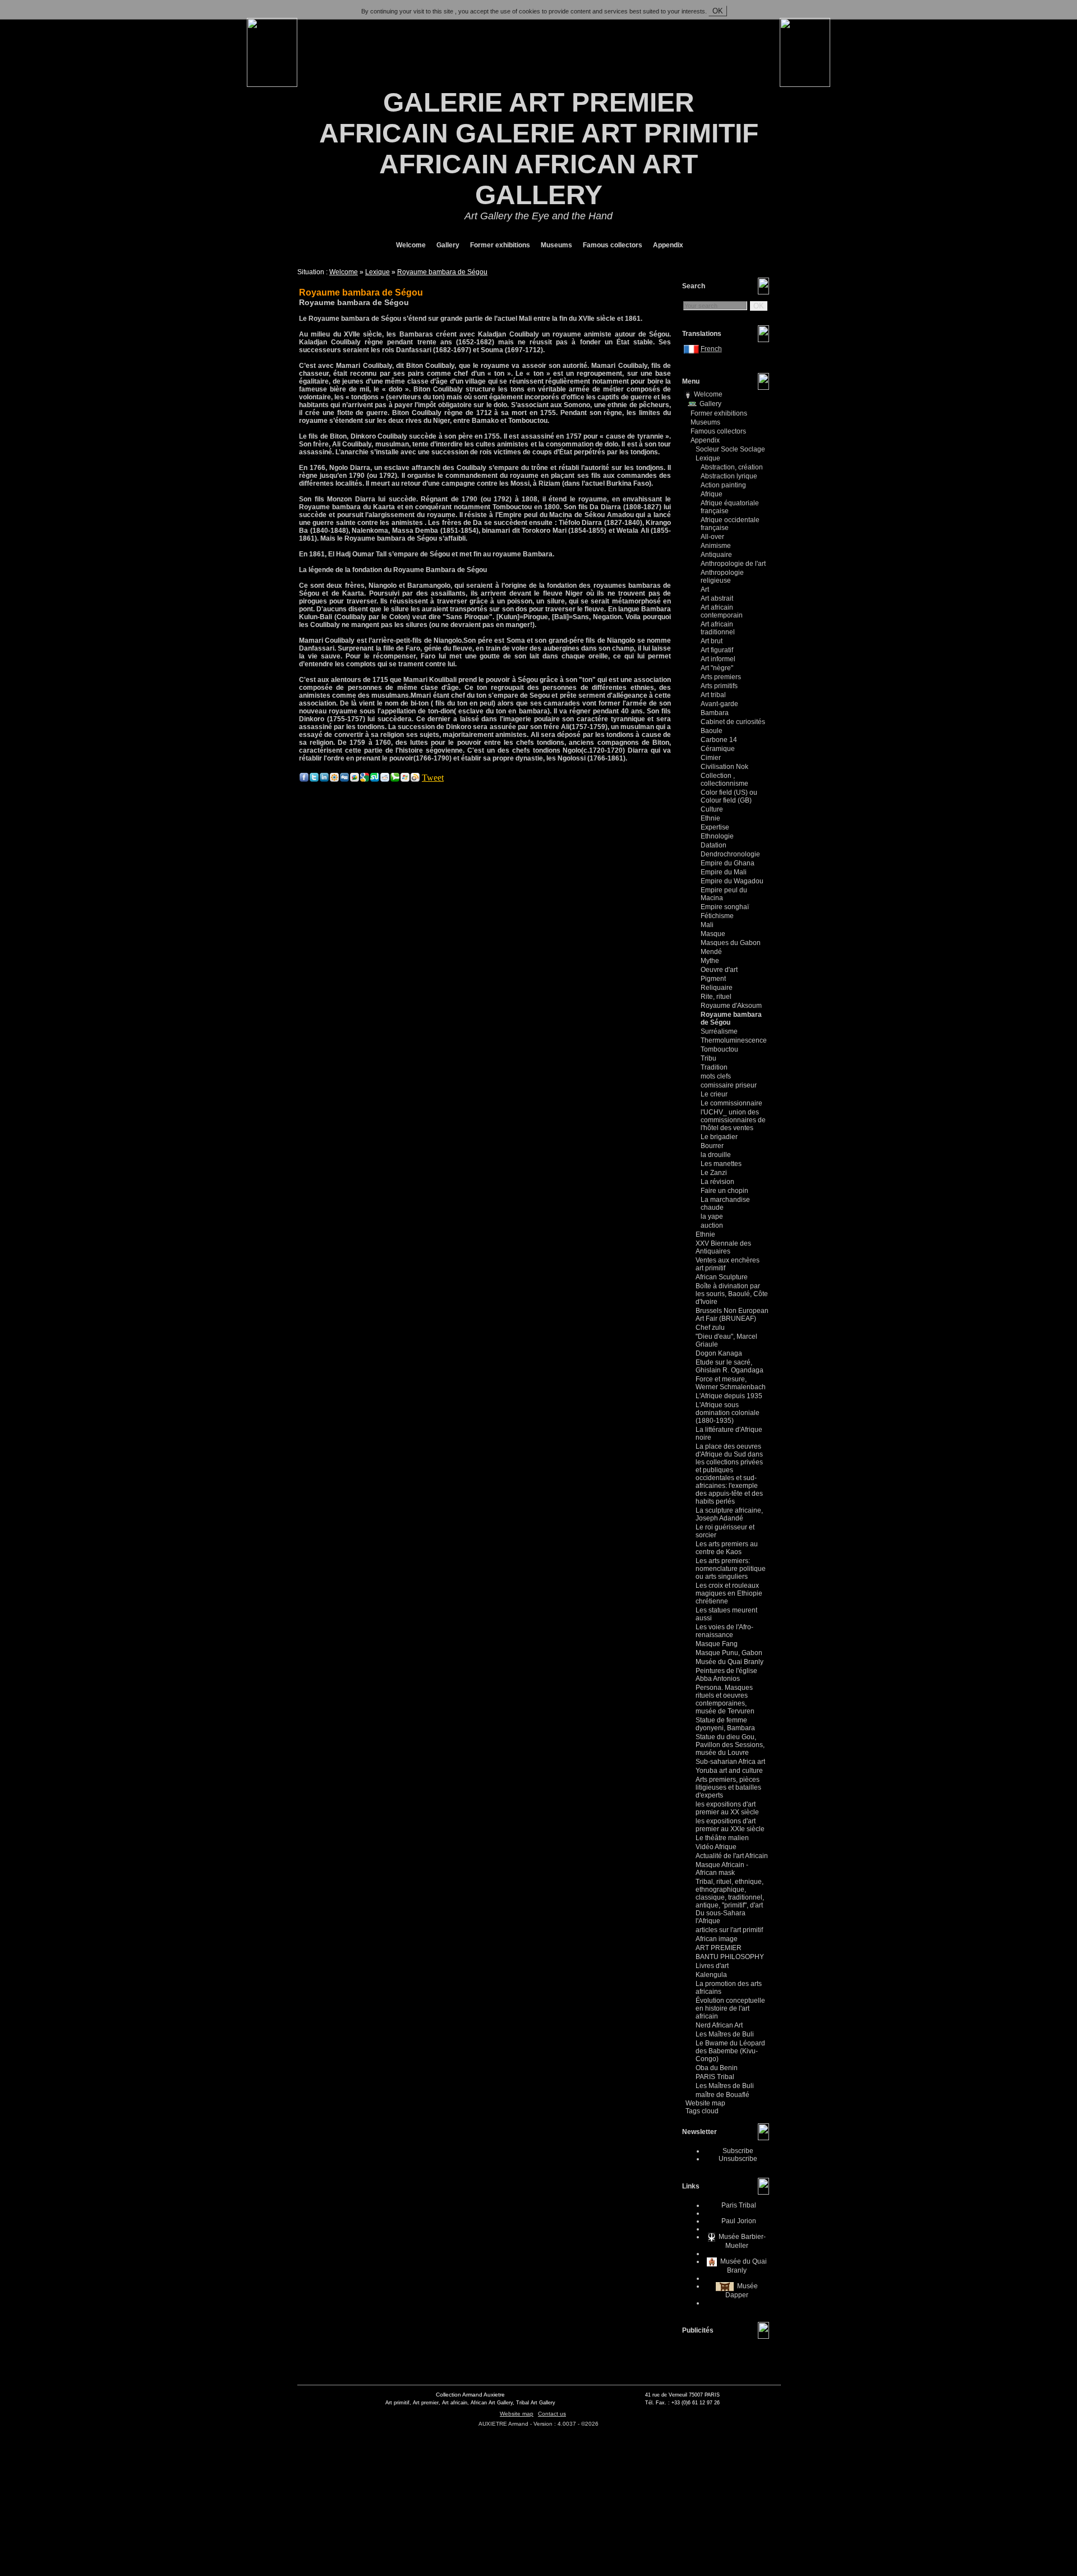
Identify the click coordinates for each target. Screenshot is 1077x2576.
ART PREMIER (719, 1948)
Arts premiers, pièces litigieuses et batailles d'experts (728, 1787)
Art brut (712, 641)
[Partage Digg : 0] (344, 779)
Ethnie (710, 818)
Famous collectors (612, 245)
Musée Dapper (742, 2291)
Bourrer (712, 1146)
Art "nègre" (717, 668)
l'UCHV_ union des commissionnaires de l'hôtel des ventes (733, 1120)
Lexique (378, 272)
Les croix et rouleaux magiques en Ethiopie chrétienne (729, 1593)
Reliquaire (717, 988)
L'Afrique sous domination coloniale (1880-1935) (728, 1413)
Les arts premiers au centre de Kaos (727, 1548)
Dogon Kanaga (719, 1353)
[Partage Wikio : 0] (415, 779)
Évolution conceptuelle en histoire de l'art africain (730, 2008)
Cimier (711, 758)
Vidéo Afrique (716, 1847)
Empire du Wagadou (732, 881)
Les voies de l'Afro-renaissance (724, 1631)
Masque (713, 934)
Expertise (715, 827)
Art (705, 589)
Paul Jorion (738, 2221)
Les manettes (721, 1164)
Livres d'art (712, 1966)
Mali (707, 925)
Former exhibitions (499, 245)
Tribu (708, 1058)
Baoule (712, 731)
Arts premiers (721, 677)
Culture (712, 809)
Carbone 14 (719, 740)
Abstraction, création (732, 467)
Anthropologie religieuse (722, 577)
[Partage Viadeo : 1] (334, 779)
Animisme (716, 546)
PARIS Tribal (715, 2077)
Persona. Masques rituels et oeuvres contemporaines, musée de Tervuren (725, 1699)
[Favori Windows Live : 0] (405, 779)
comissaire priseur (729, 1085)
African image (717, 1939)
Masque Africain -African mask (722, 1869)
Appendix (667, 245)
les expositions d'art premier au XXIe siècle (730, 1825)
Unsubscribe (738, 2159)
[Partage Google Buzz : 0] (355, 779)
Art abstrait (717, 598)
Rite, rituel (716, 997)
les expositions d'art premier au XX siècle (727, 1808)
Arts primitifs (719, 686)
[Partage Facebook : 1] (304, 779)
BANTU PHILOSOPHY (730, 1957)
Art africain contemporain (722, 611)
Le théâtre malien (722, 1838)
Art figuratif (717, 650)
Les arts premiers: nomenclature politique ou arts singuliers (731, 1569)
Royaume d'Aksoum (731, 1006)
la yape (712, 1216)
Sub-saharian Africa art (730, 1762)
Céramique (718, 749)
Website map (705, 2103)
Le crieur (714, 1094)
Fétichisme (717, 916)
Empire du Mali (724, 872)
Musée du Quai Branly (729, 1662)
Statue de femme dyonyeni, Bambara (725, 1724)
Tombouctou (719, 1049)
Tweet (433, 778)
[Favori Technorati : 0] (395, 779)
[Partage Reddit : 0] (385, 779)
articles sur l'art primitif (729, 1930)
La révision (717, 1182)
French (711, 349)
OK (718, 11)
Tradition (714, 1067)
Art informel (718, 659)
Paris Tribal (738, 2205)
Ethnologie (717, 836)
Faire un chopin (724, 1191)
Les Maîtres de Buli (725, 2034)
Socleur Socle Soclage (730, 449)
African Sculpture (722, 1277)
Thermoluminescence (734, 1040)
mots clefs (716, 1076)
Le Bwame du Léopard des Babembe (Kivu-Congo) (730, 2051)
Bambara (715, 713)
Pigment (713, 979)
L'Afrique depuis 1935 (729, 1396)
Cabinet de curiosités (733, 722)
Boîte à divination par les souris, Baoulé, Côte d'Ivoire (732, 1294)
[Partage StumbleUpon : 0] (375, 779)
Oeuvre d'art (719, 970)
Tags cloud (702, 2111)
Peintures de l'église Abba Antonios (726, 1675)
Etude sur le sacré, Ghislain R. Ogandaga (729, 1366)
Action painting (723, 485)
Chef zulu (710, 1328)
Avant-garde (719, 704)
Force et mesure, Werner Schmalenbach (731, 1383)
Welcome (410, 245)
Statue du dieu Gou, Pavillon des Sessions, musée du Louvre (730, 1745)
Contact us (552, 2414)
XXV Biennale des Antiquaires (723, 1247)
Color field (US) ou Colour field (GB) (729, 796)
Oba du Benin (717, 2068)
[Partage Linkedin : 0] (324, 779)
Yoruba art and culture (729, 1771)
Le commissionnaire (731, 1103)
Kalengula (711, 1975)
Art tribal (713, 695)
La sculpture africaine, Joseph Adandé (729, 1514)
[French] (692, 349)
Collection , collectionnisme (724, 780)
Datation (714, 845)
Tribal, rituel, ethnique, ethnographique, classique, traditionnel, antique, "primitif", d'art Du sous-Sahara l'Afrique (730, 1901)
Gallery (447, 245)
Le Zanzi (714, 1173)
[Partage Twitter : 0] (314, 779)
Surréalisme (719, 1031)
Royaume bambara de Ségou (442, 272)
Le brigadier (719, 1137)
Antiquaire (716, 555)
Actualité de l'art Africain (732, 1856)
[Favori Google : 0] (365, 779)
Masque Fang (717, 1644)
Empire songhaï (725, 907)
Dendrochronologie (730, 854)
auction (712, 1225)
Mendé (711, 952)
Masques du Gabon (731, 943)
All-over (712, 537)
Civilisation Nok (724, 767)
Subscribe (738, 2151)
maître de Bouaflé (722, 2095)
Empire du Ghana (728, 863)
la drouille (716, 1155)
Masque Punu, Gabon (729, 1653)
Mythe (710, 961)
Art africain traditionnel (718, 628)
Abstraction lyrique (729, 476)
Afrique (712, 494)
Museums (556, 245)
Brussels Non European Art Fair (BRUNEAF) (732, 1315)
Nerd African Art (719, 2025)
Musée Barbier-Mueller (741, 2241)
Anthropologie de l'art (733, 564)
